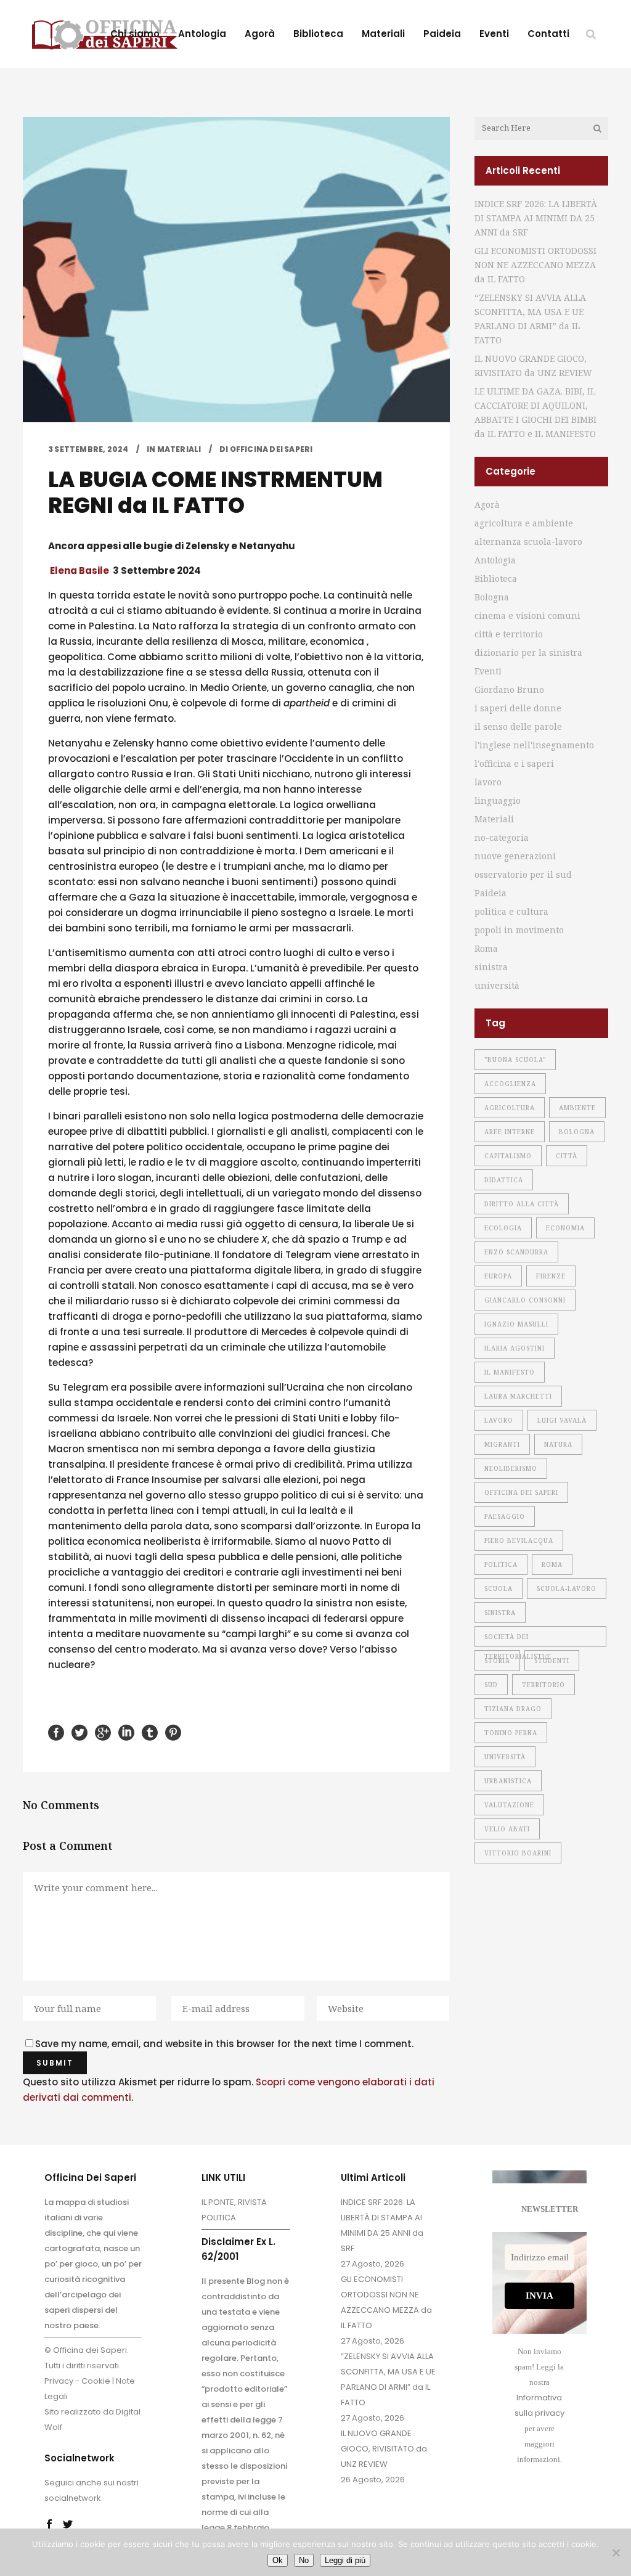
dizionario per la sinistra (528, 652)
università (497, 985)
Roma (486, 948)
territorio (543, 1685)
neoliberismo (511, 1468)
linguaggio (498, 800)
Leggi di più (345, 2560)
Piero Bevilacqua (519, 1540)
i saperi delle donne (518, 708)
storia (497, 1661)
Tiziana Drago (513, 1709)
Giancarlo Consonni (525, 1300)
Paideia (491, 893)
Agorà (487, 505)
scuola (499, 1589)
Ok (278, 2560)
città (567, 1156)
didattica (504, 1180)
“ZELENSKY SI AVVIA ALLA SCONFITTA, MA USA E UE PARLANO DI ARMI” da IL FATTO (388, 2379)
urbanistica (508, 1781)
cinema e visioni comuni (527, 615)
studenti (552, 1661)
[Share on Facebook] (56, 1732)
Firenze (551, 1276)
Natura (558, 1444)
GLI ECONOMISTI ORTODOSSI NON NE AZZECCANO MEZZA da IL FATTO (535, 265)
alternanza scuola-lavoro (528, 542)
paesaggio (505, 1516)
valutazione (509, 1805)
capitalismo (508, 1156)
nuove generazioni (515, 856)
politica (501, 1564)
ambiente (577, 1108)
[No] (616, 2553)
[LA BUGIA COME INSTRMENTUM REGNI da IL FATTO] (236, 270)
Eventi (488, 671)
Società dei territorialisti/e (518, 1640)
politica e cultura (511, 911)
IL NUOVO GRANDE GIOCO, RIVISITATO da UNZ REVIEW (384, 2449)
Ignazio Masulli (516, 1324)
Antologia (495, 560)
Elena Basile (79, 570)
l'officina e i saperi (514, 763)
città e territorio (509, 634)
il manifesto (510, 1372)
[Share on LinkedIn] (126, 1732)
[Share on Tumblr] (150, 1732)
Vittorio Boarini (518, 1853)
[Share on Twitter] (79, 1732)
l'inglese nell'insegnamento (534, 745)
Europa (498, 1276)
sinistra (491, 967)
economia (565, 1228)
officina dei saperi (521, 1492)
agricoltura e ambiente (524, 523)
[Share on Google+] (103, 1732)
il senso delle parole (518, 726)
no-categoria (502, 837)
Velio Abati (507, 1829)
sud (491, 1685)
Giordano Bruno (509, 689)
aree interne (510, 1132)
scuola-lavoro (567, 1589)
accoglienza (510, 1084)
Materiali (179, 449)
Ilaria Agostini (515, 1348)
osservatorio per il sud (523, 874)
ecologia (503, 1228)
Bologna (492, 597)
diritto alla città (522, 1204)
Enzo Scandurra (516, 1252)
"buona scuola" (515, 1060)
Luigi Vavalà (562, 1420)
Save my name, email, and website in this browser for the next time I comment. (224, 2044)
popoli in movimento (519, 930)
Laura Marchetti (518, 1396)
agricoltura (510, 1108)
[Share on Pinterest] (173, 1732)
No (304, 2560)
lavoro (488, 782)
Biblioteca (496, 579)
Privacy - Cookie (77, 2381)
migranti (502, 1444)
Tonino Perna (511, 1733)
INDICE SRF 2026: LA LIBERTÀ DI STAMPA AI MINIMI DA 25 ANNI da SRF (536, 218)
